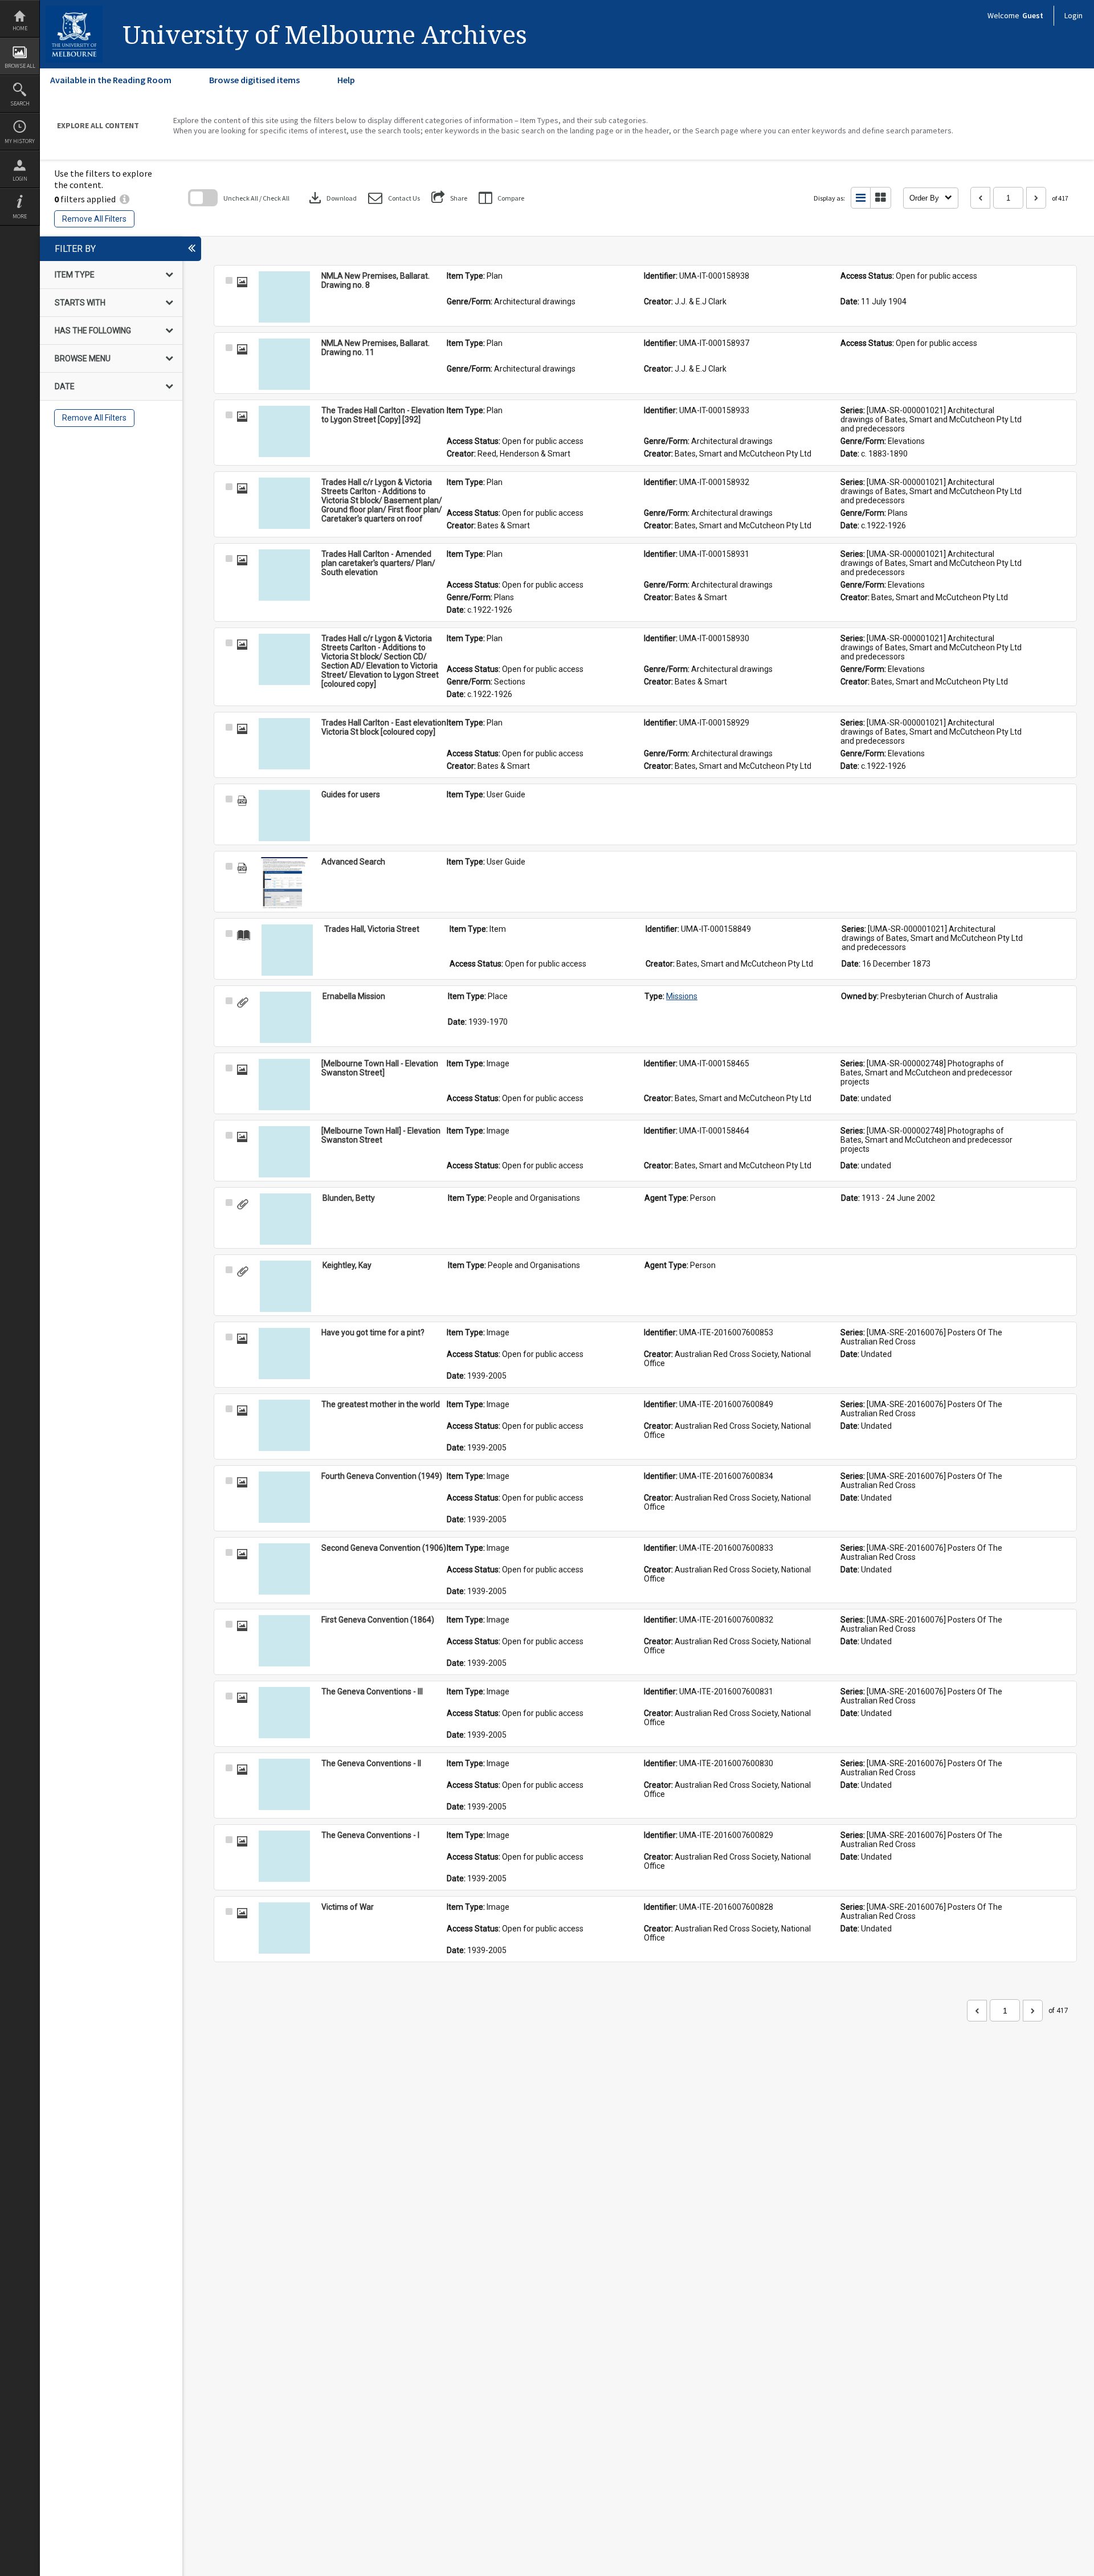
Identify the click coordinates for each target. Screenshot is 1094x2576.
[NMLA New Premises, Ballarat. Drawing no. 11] (284, 364)
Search (20, 103)
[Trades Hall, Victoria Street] (287, 950)
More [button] (20, 216)
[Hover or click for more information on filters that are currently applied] (124, 199)
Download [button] (332, 198)
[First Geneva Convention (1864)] (284, 1641)
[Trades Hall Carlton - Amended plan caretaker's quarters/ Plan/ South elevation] (284, 575)
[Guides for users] (284, 816)
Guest (1033, 15)
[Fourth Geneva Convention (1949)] (284, 1497)
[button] (394, 198)
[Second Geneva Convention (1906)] (284, 1569)
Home (20, 28)
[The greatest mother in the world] (284, 1425)
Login (20, 179)
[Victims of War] (284, 1928)
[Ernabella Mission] (285, 1017)
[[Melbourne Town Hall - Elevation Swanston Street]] (284, 1085)
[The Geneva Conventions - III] (284, 1713)
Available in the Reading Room (111, 80)
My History (20, 141)
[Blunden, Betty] (285, 1219)
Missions (682, 996)
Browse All (20, 66)
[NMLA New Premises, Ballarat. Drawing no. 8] (284, 297)
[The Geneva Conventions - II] (284, 1784)
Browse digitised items (254, 80)
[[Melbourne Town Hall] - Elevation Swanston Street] (284, 1152)
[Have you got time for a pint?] (284, 1354)
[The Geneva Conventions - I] (284, 1856)
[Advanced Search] (284, 883)
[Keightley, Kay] (285, 1286)
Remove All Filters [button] (94, 219)
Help (346, 80)
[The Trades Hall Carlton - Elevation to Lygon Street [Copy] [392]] (284, 431)
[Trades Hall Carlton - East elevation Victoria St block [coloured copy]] (284, 744)
